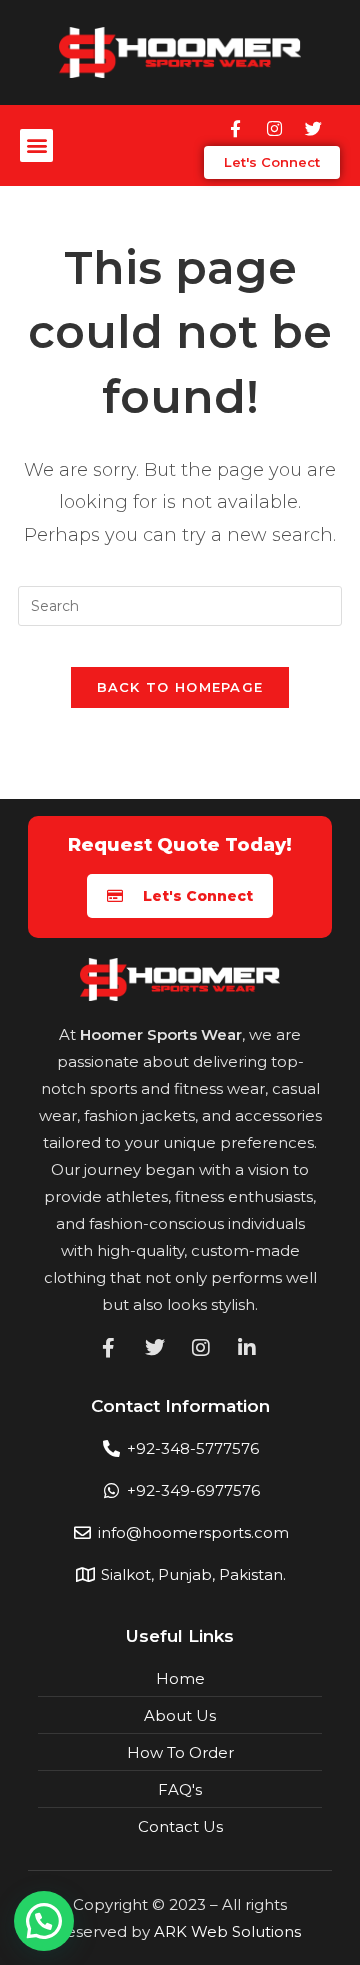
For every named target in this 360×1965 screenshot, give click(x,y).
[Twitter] (313, 129)
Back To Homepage (180, 687)
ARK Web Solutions (227, 1931)
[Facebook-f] (235, 129)
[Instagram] (274, 129)
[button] (36, 145)
